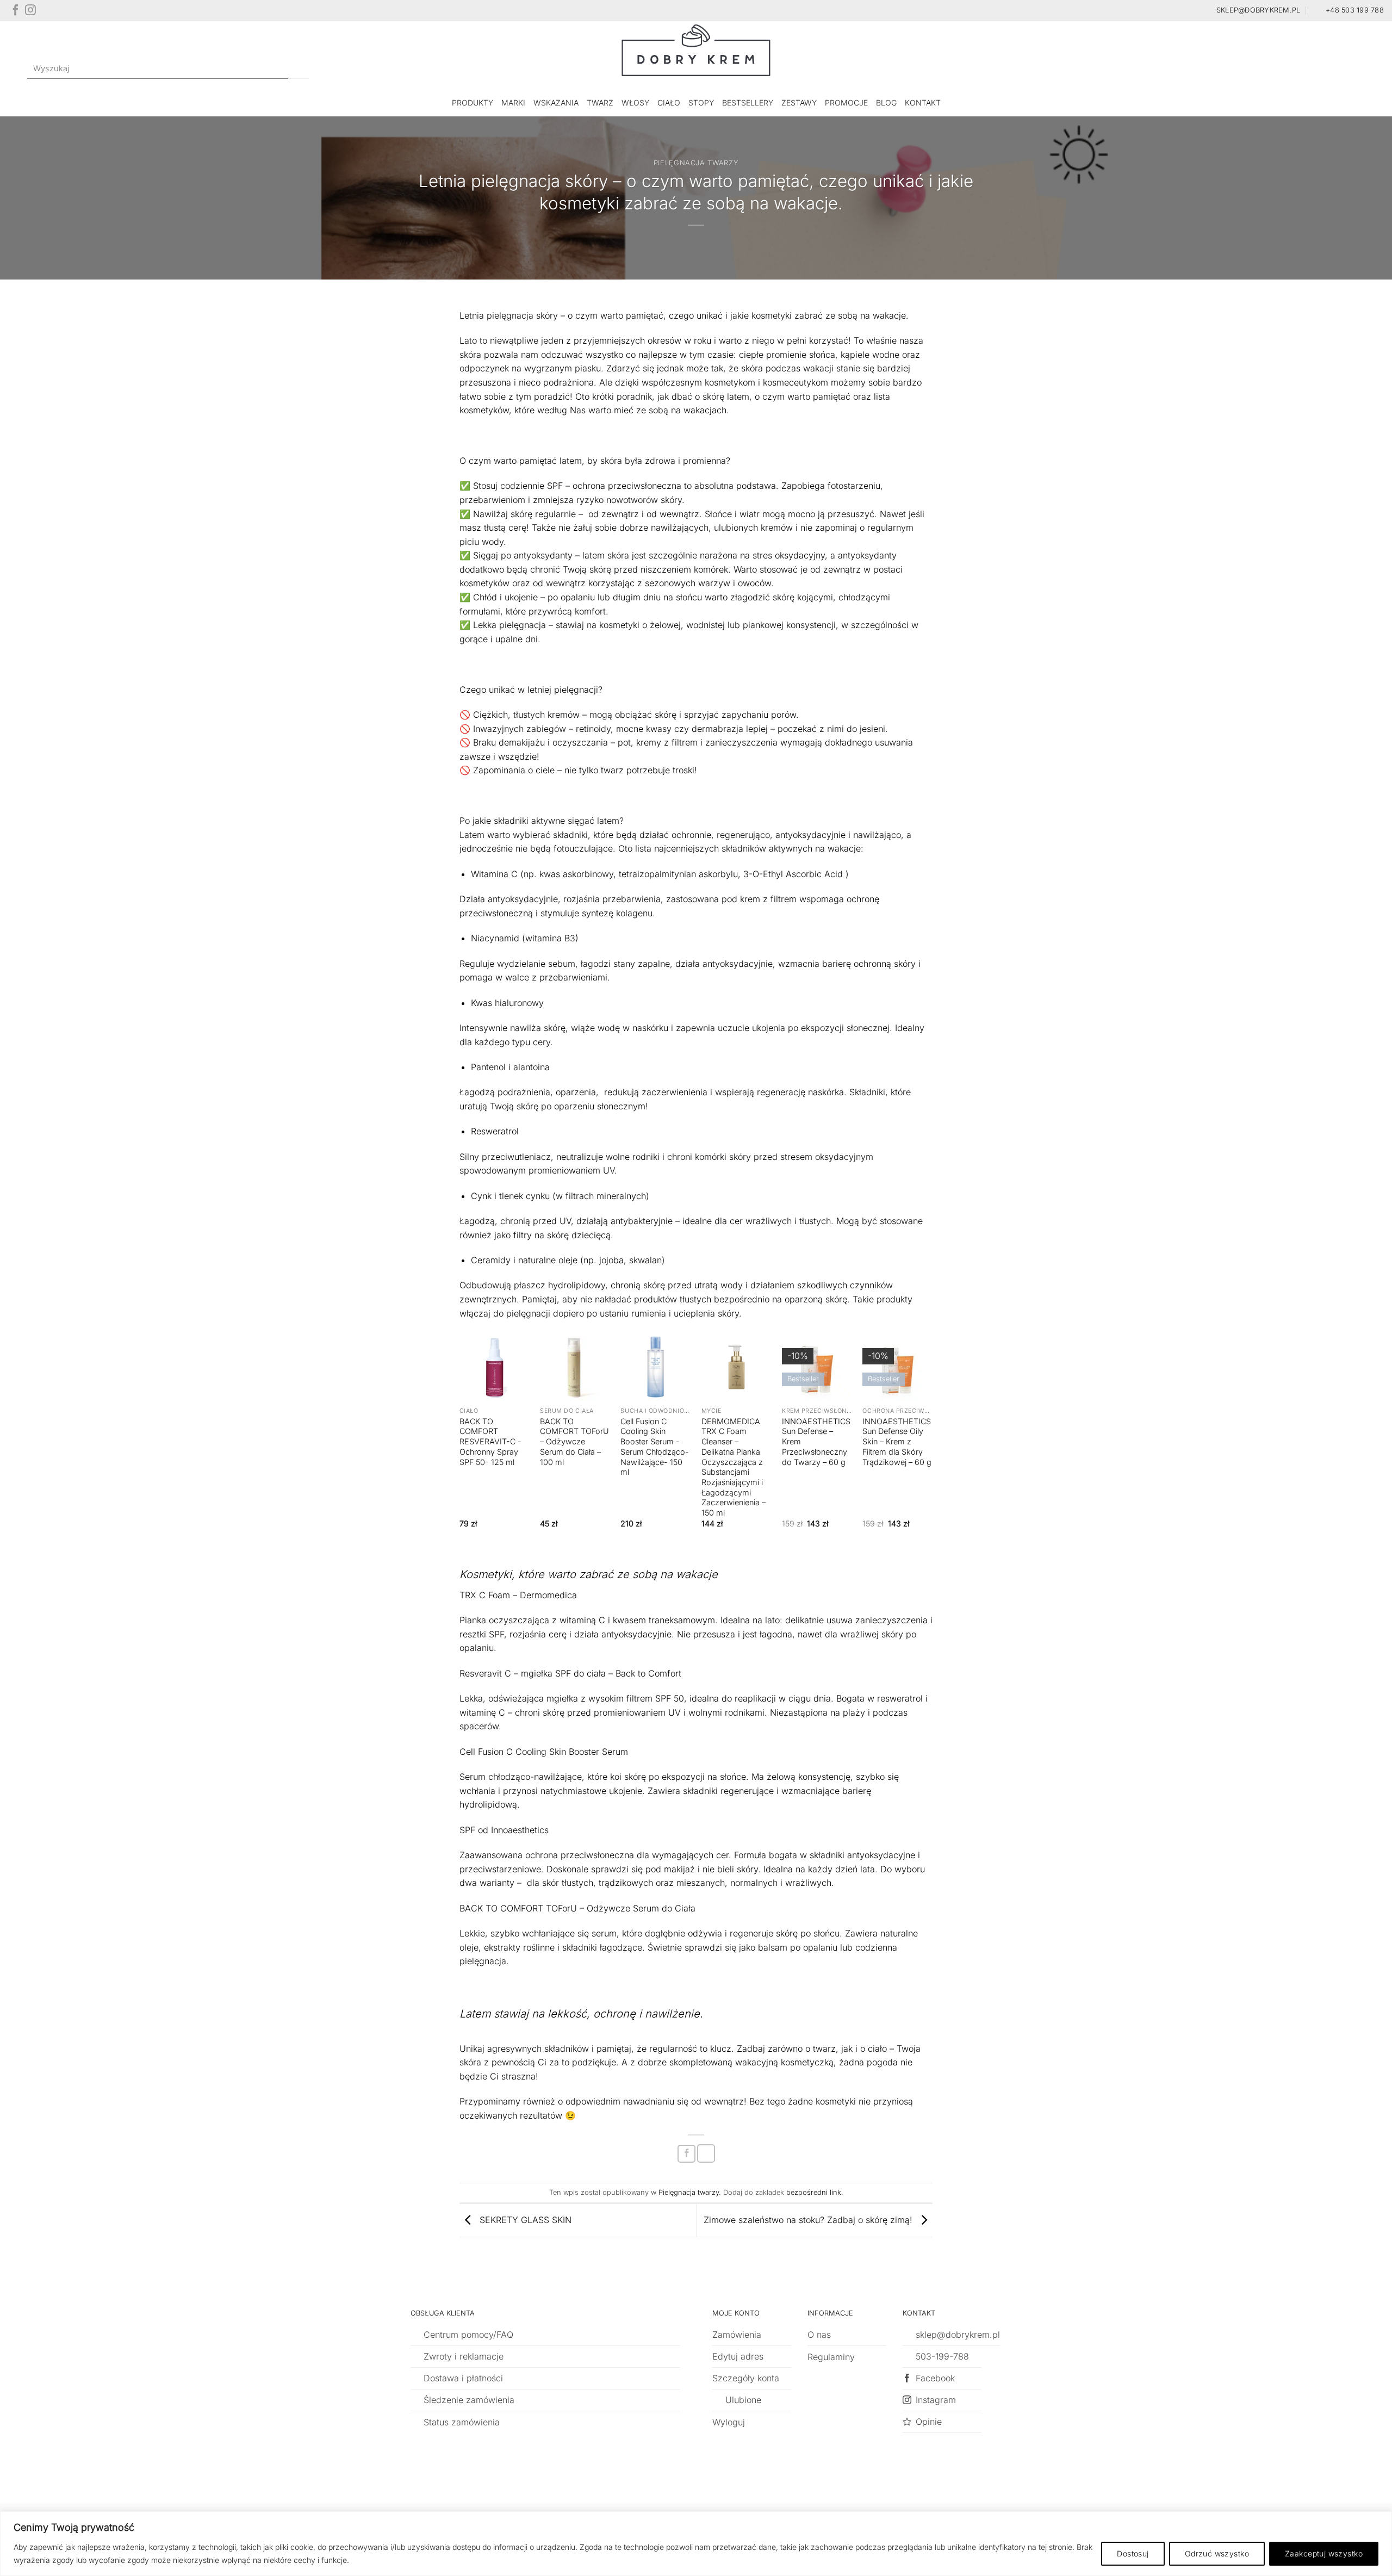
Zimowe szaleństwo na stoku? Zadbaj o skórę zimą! (809, 2219)
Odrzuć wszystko (1217, 2553)
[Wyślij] (299, 69)
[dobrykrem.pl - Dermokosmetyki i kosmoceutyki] (696, 55)
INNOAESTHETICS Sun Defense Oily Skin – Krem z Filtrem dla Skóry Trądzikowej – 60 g (897, 1442)
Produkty (473, 103)
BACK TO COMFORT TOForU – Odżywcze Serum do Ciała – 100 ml (574, 1442)
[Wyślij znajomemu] (706, 2153)
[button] (1338, 69)
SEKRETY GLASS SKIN (524, 2219)
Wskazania (556, 103)
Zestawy (799, 103)
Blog (886, 103)
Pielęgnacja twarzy (696, 163)
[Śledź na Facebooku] (16, 13)
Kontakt (923, 103)
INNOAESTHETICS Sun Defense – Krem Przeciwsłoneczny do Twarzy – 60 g (816, 1442)
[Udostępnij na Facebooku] (686, 2154)
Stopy (701, 103)
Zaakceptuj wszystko (1324, 2553)
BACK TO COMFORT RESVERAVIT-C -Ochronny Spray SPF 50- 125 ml (490, 1442)
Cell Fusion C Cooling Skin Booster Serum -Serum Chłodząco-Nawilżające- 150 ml (655, 1447)
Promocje (846, 103)
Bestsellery (748, 103)
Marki (513, 103)
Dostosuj (1133, 2553)
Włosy (635, 103)
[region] (696, 2544)
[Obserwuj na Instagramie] (30, 13)
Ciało (669, 103)
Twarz (600, 103)
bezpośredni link (814, 2192)
